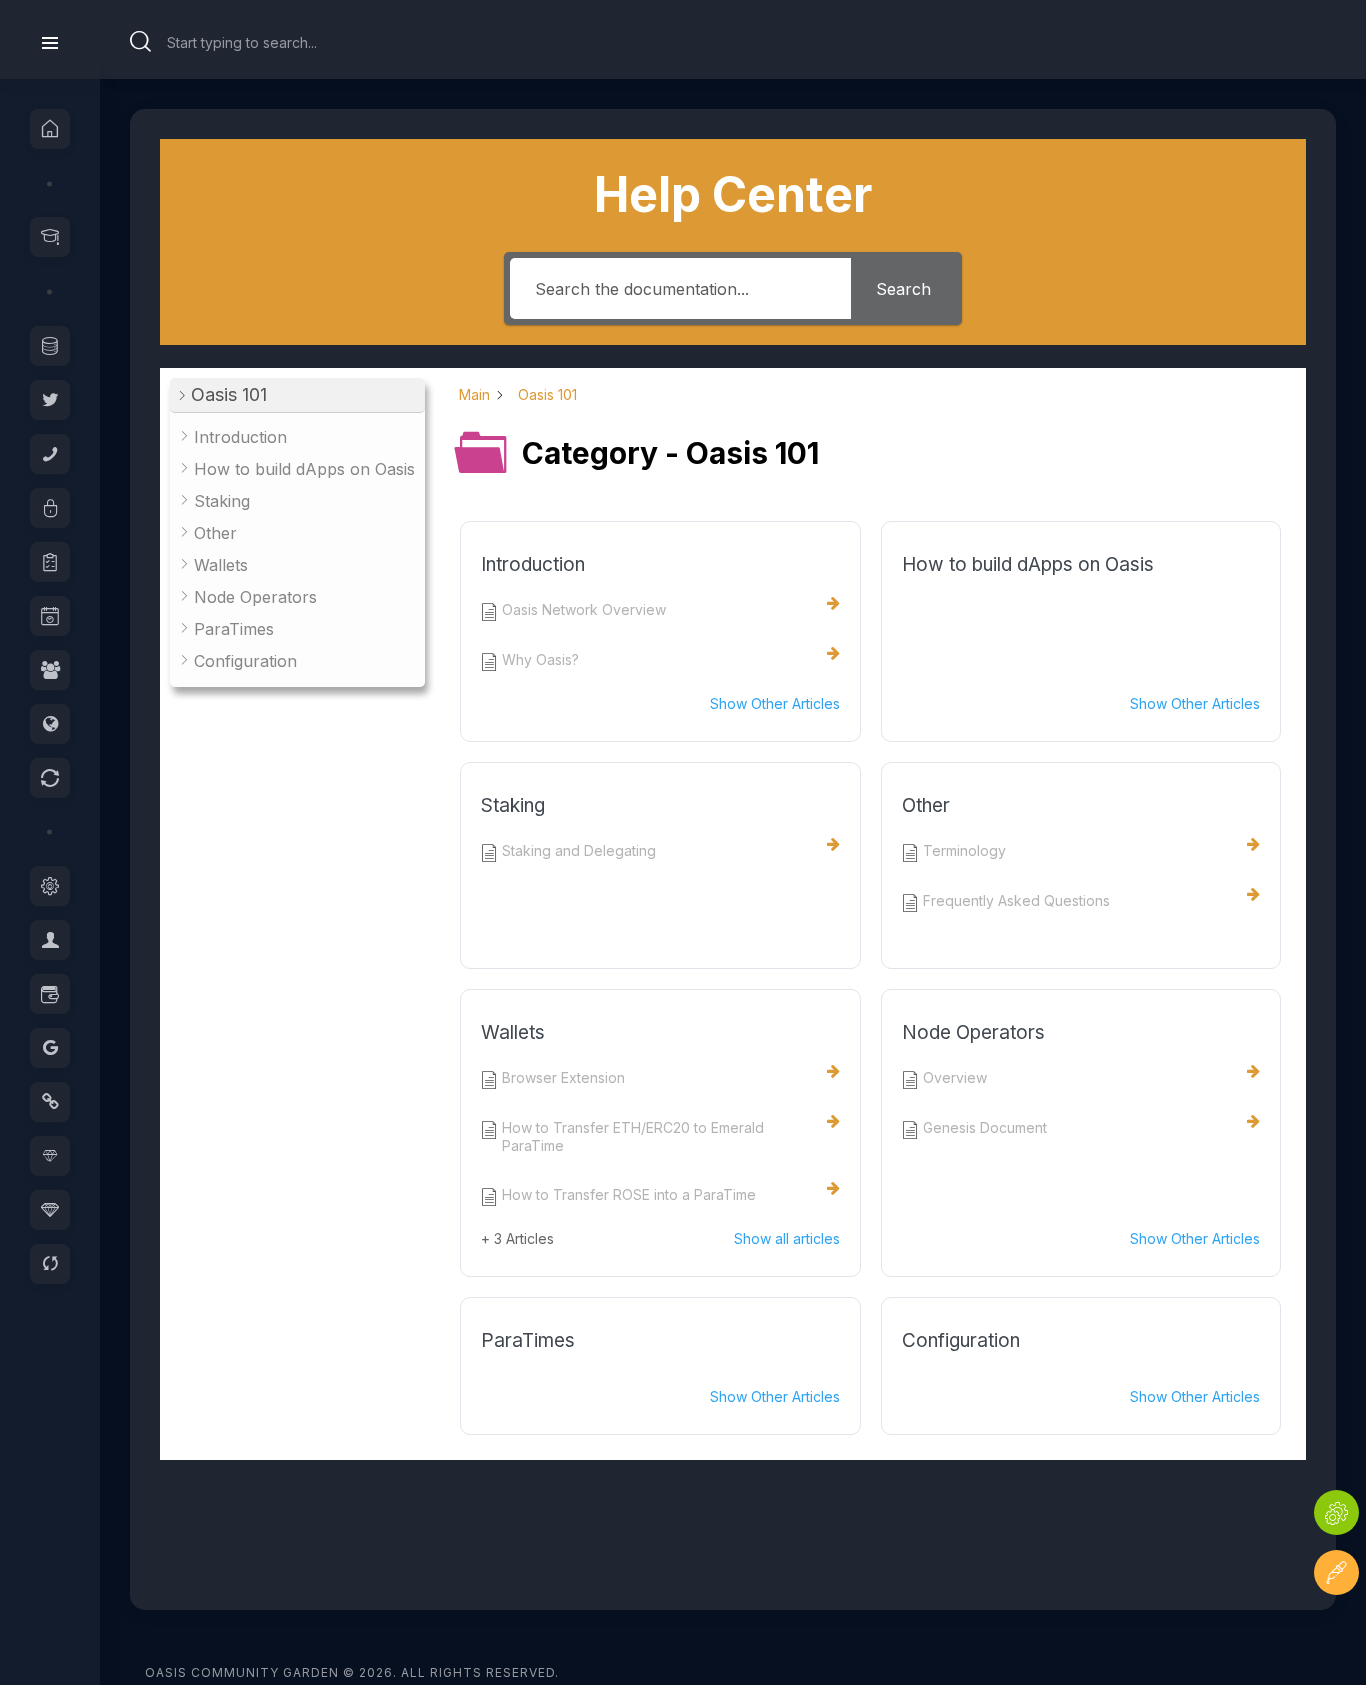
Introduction (533, 564)
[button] (297, 395)
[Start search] (141, 42)
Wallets (513, 1032)
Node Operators (973, 1032)
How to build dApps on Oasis (1028, 564)
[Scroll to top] (1336, 1632)
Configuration (961, 1340)
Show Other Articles (775, 704)
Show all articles (787, 1239)
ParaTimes (528, 1340)
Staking (513, 805)
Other (926, 805)
